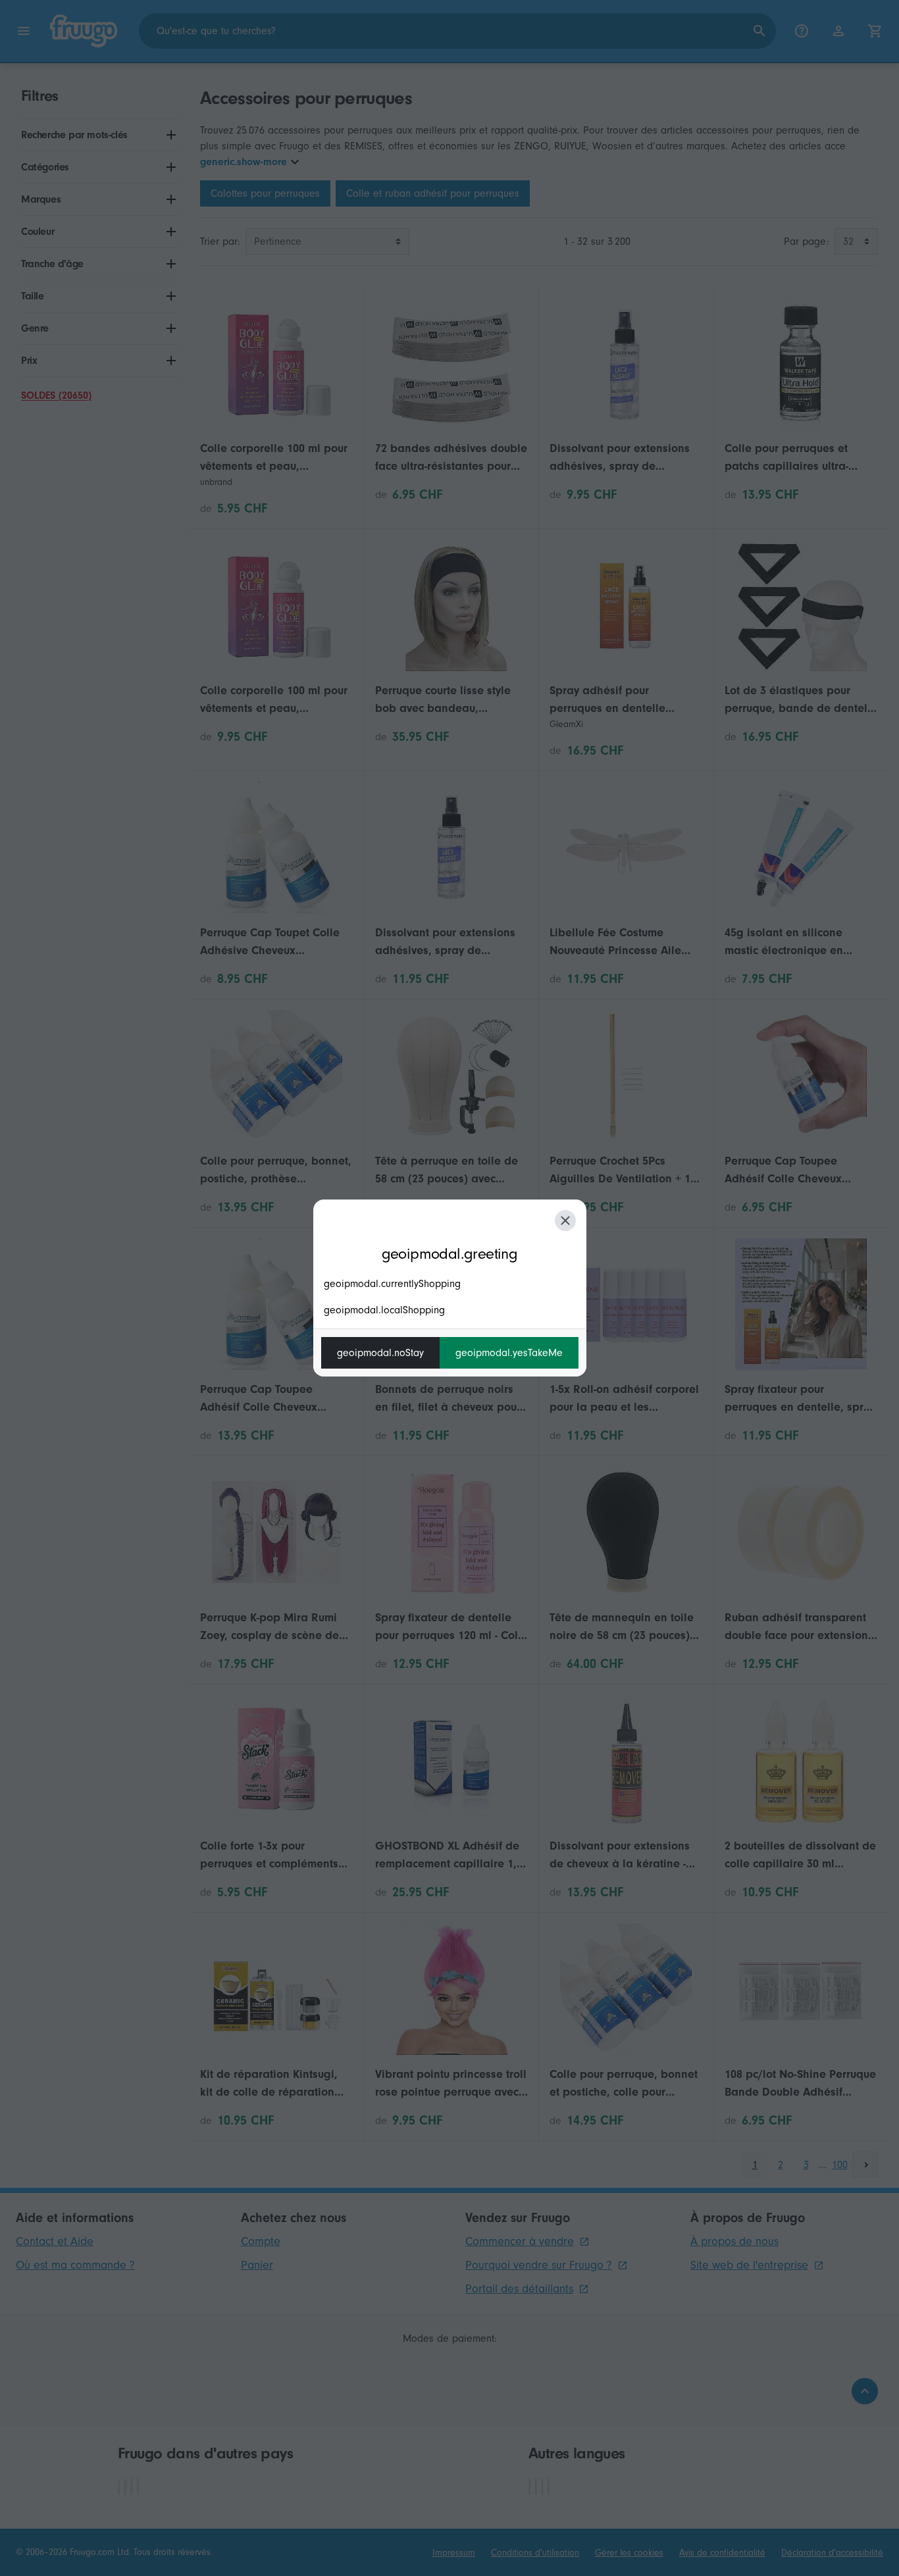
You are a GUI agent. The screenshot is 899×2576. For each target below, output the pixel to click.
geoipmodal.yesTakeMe (509, 1353)
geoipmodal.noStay (380, 1353)
